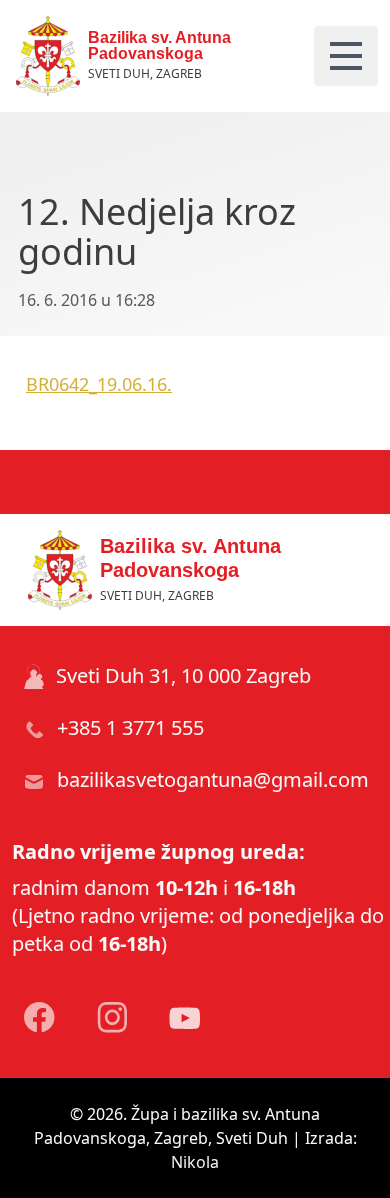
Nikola (195, 1162)
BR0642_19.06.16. (99, 384)
